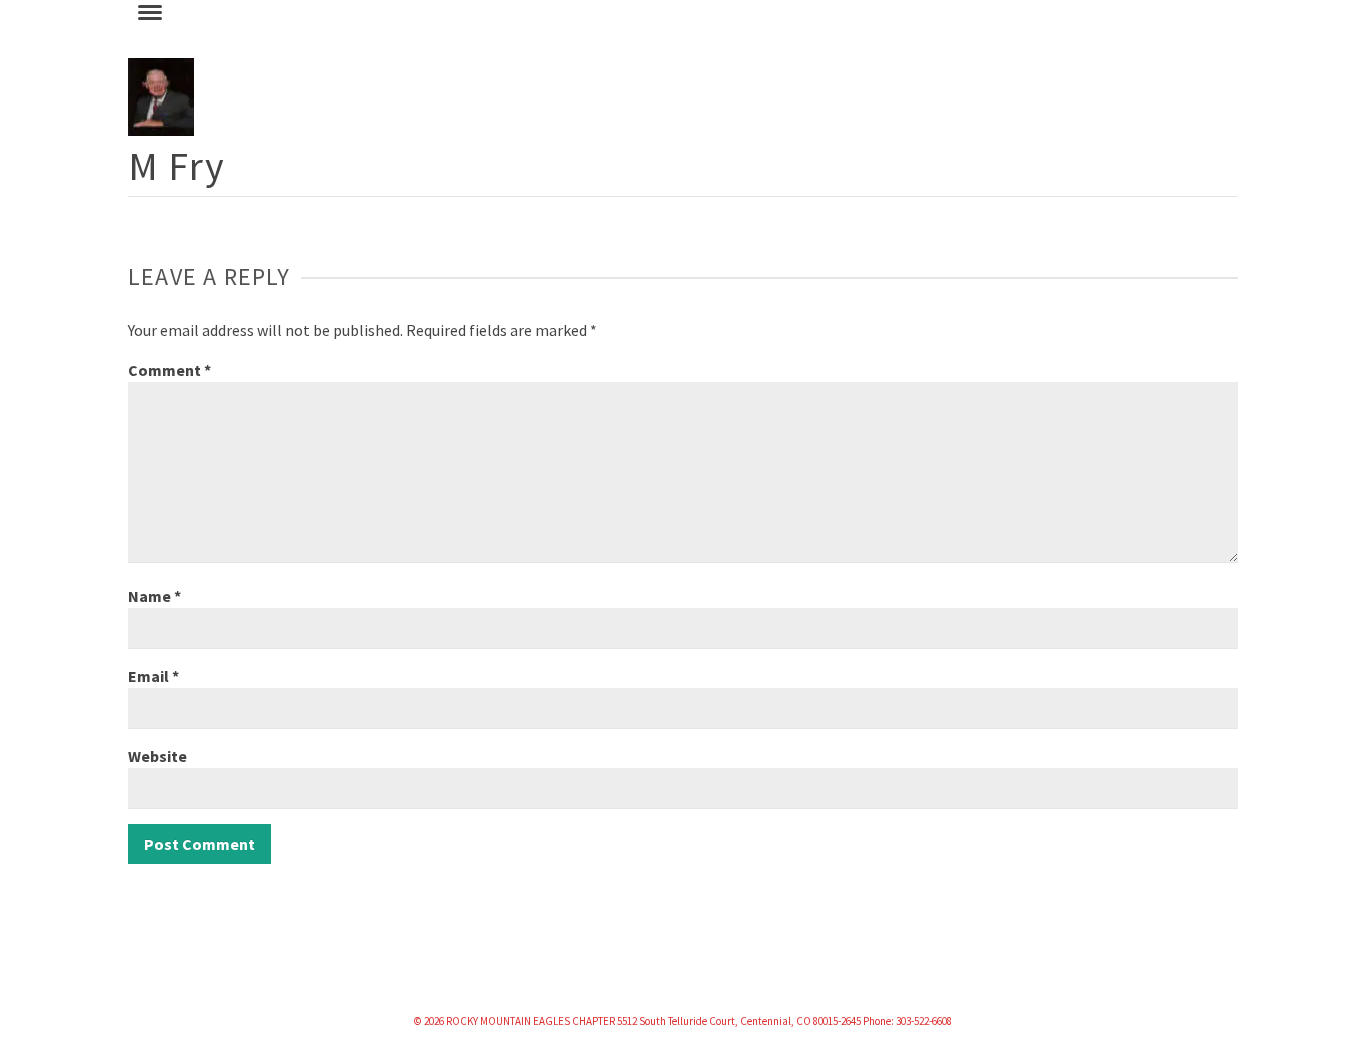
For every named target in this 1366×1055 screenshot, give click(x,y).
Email (153, 676)
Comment (169, 370)
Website (157, 756)
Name (154, 596)
